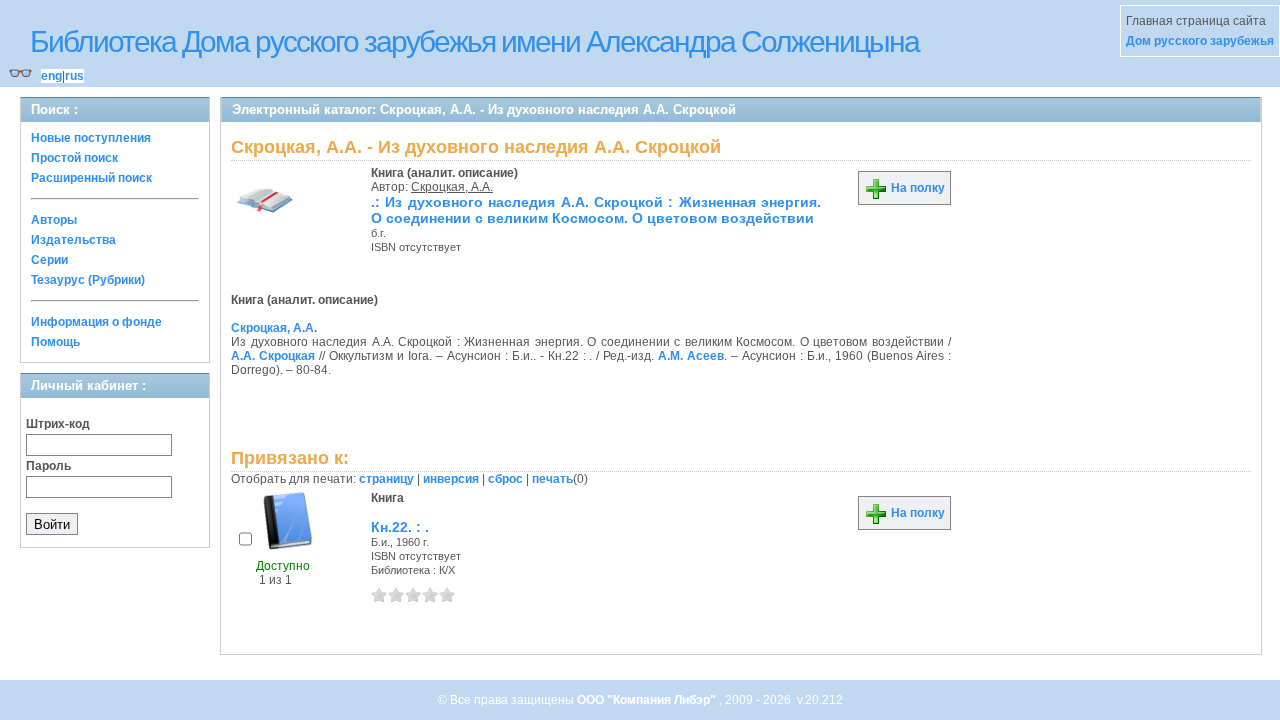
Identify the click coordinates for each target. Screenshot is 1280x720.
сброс (505, 479)
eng (51, 76)
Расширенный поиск (91, 178)
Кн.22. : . (400, 527)
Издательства (73, 240)
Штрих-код (58, 424)
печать (552, 479)
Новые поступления (91, 138)
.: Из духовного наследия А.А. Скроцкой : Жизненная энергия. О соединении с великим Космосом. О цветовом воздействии (596, 210)
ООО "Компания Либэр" (648, 700)
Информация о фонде (96, 322)
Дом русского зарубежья (1200, 41)
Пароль (48, 466)
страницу (386, 479)
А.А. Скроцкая (273, 356)
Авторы (54, 220)
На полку (916, 188)
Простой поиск (74, 158)
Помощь (55, 342)
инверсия (451, 479)
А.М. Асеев (691, 356)
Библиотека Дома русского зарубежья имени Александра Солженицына (474, 41)
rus (74, 76)
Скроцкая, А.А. (452, 187)
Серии (49, 260)
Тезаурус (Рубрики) (88, 280)
